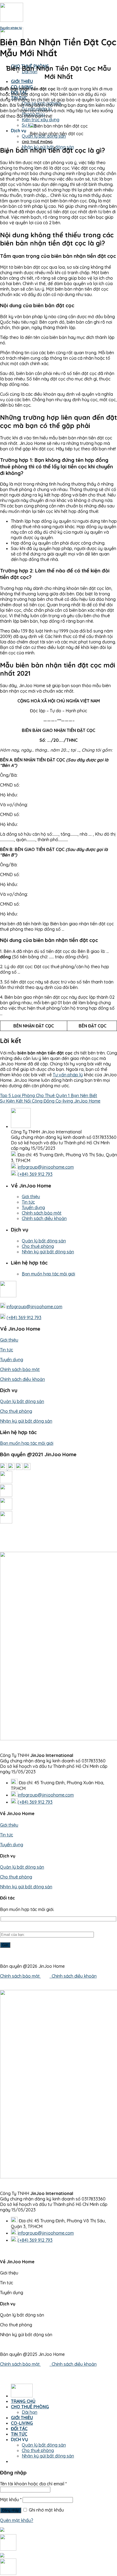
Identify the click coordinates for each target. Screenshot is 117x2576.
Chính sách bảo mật (42, 1213)
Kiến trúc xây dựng (41, 120)
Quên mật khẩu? (17, 2520)
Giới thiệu (31, 1197)
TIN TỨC (19, 2434)
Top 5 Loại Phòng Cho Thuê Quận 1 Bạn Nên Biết (49, 1095)
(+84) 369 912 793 (35, 1174)
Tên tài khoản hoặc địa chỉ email (33, 2484)
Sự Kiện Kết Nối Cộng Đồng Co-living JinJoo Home (50, 1101)
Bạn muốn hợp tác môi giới (48, 1274)
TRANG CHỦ (23, 2401)
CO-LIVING (22, 2423)
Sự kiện (29, 125)
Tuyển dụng (33, 1207)
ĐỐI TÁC (19, 2429)
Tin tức (28, 1202)
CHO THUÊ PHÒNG (30, 2407)
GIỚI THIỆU (22, 81)
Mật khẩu (11, 2500)
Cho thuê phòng (37, 142)
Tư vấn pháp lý (11, 28)
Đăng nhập (11, 2510)
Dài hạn (30, 2412)
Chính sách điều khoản (44, 1218)
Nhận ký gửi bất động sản (48, 1252)
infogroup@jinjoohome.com (46, 1167)
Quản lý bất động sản (44, 1241)
